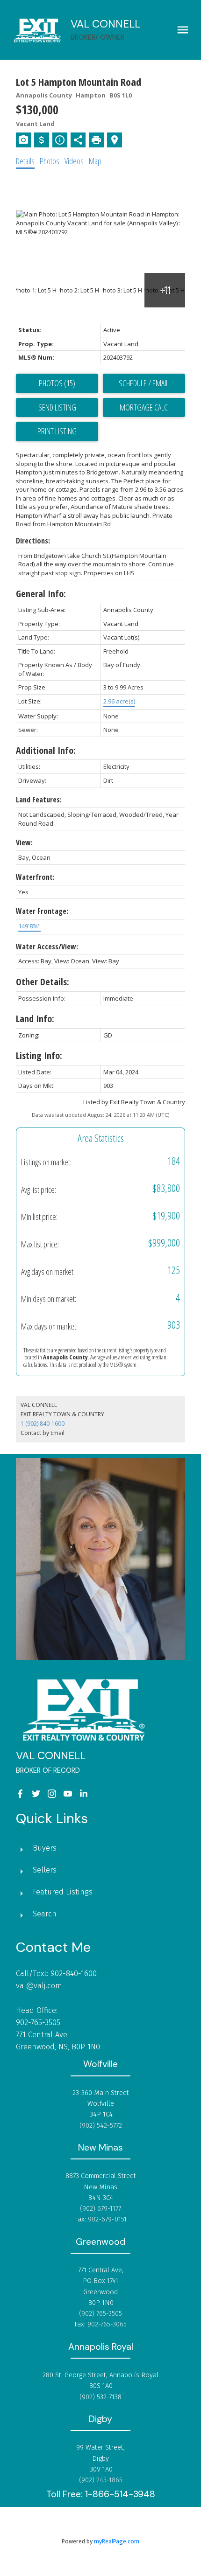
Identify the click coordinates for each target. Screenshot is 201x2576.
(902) (88, 2397)
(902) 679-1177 (100, 2208)
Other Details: (43, 982)
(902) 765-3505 (100, 2313)
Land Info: (35, 1019)
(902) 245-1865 (101, 2480)
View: (24, 842)
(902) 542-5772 (101, 2125)
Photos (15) (57, 383)
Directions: (33, 541)
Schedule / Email (144, 383)
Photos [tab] (50, 161)
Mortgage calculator (144, 408)
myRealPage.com (117, 2541)
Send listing (57, 407)
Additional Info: (46, 750)
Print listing (57, 431)
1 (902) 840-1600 (43, 1424)
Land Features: (39, 800)
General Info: (41, 594)
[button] (20, 1794)
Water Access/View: (47, 947)
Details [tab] (25, 161)
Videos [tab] (74, 161)
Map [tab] (95, 161)
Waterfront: (35, 877)
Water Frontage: (42, 911)
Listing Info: (39, 1055)
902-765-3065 (107, 2324)
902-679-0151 (107, 2219)
